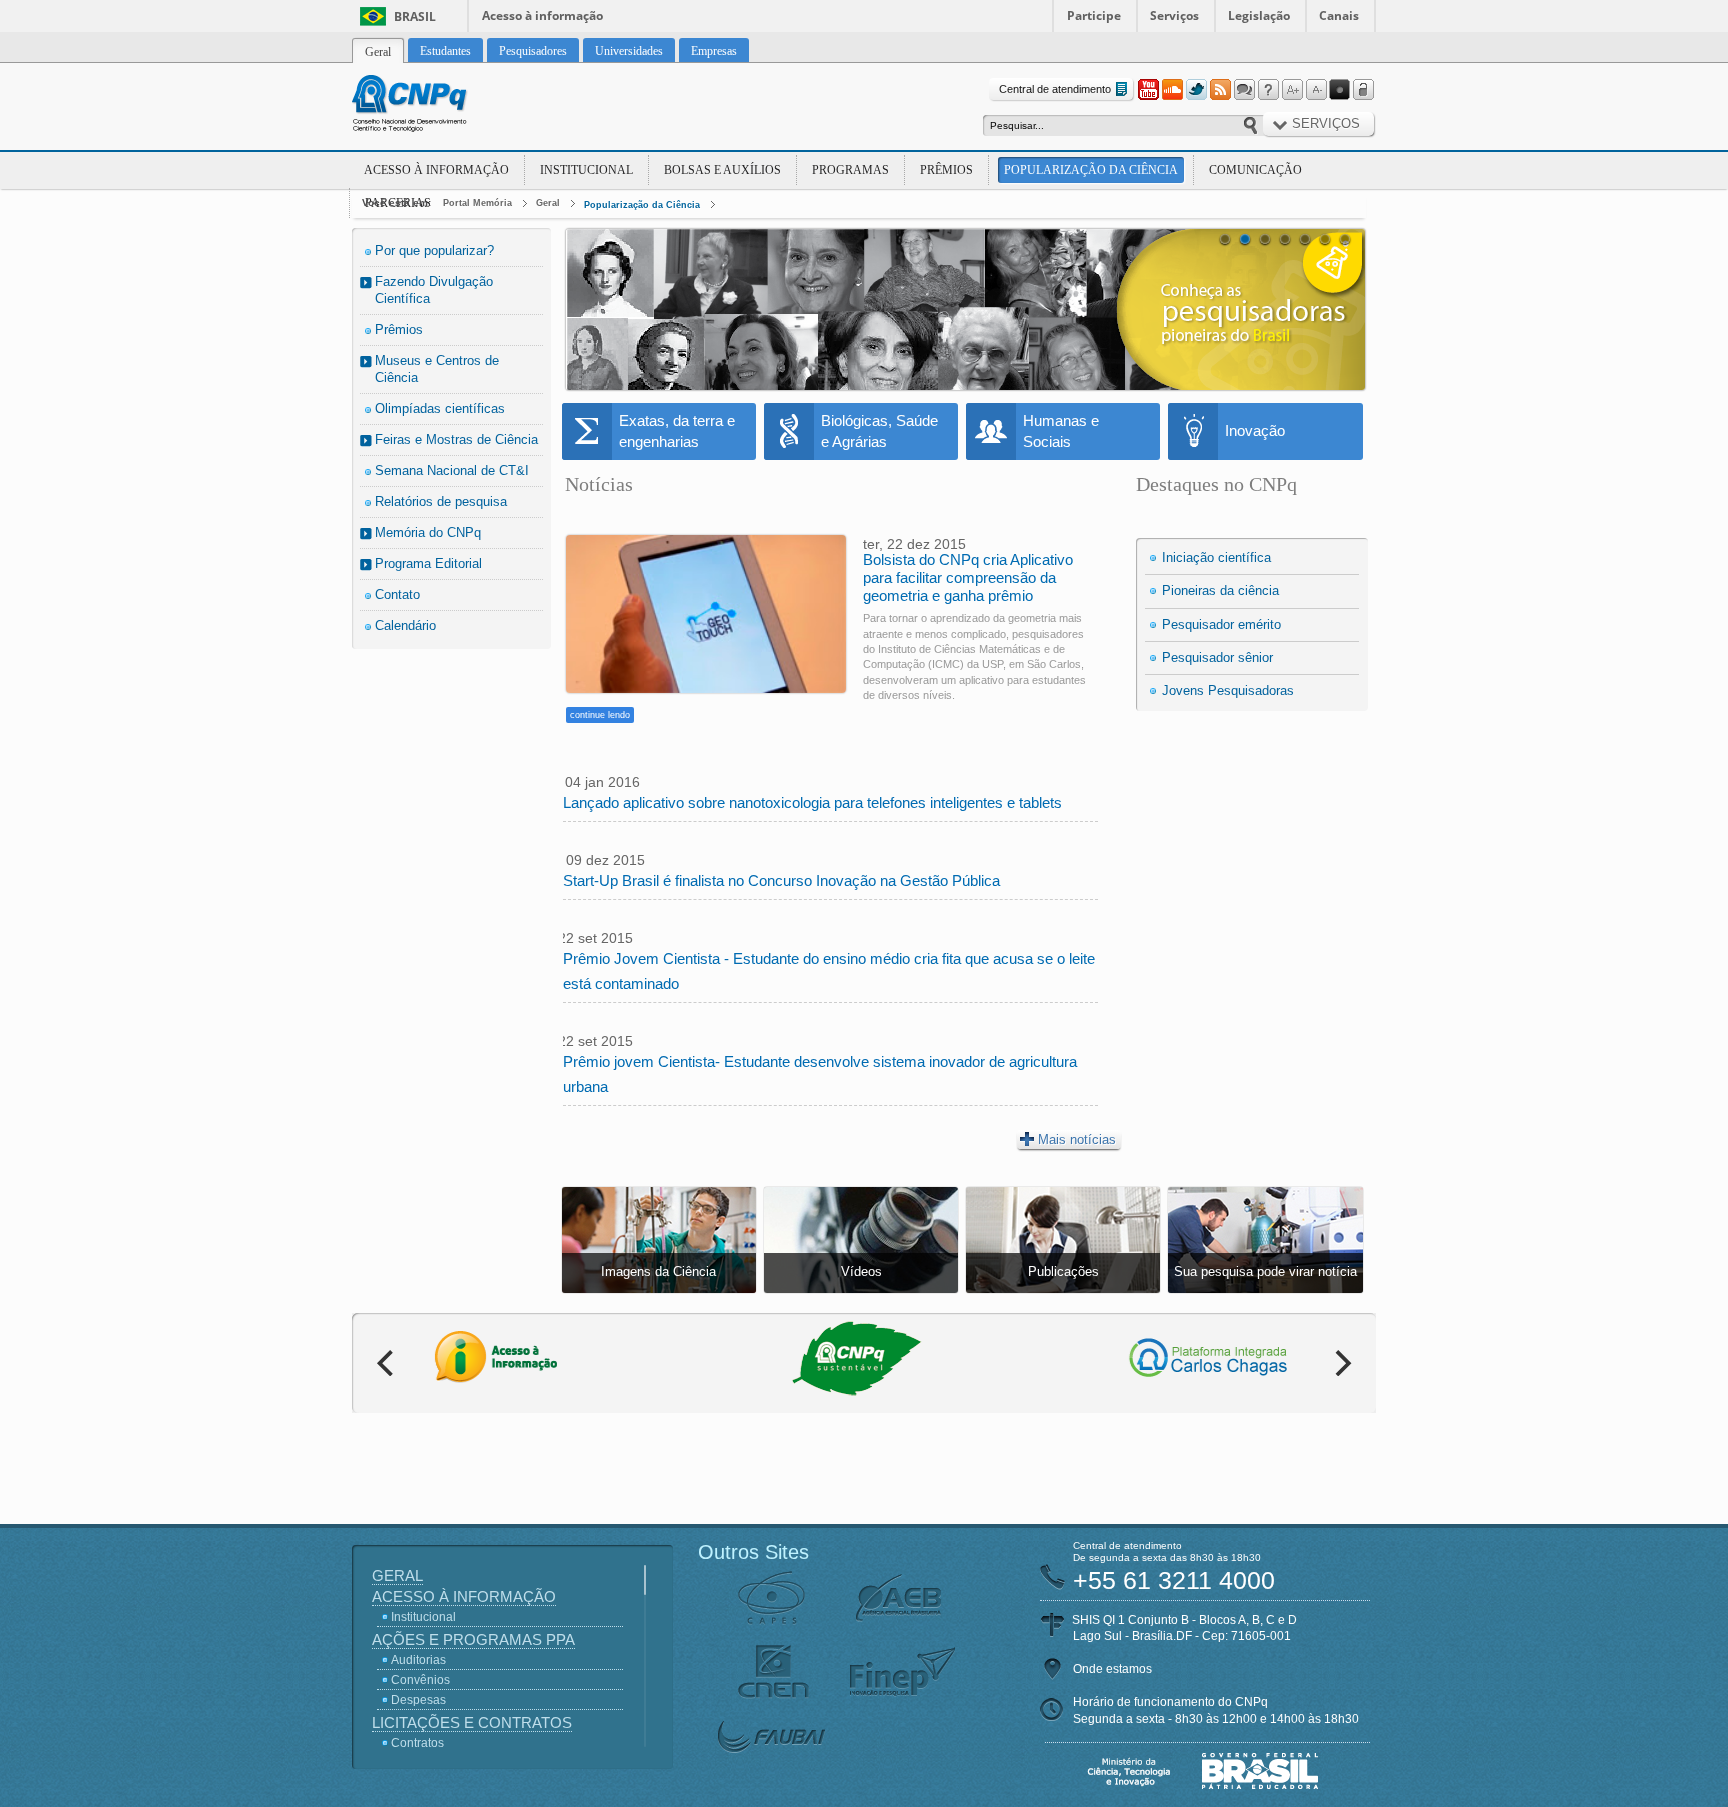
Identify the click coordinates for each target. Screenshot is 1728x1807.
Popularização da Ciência (1091, 170)
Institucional (586, 170)
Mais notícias (1077, 1139)
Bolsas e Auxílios (722, 170)
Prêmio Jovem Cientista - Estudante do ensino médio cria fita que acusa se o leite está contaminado (829, 971)
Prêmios (946, 170)
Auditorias (418, 1660)
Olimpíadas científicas (440, 408)
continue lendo (600, 715)
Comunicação (1255, 170)
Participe (1094, 15)
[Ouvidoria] (1244, 90)
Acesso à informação (542, 15)
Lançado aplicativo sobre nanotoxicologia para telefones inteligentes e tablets (812, 802)
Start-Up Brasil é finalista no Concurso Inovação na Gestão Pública (781, 880)
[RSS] (1220, 90)
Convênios (420, 1680)
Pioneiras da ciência (1220, 590)
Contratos (417, 1743)
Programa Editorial (428, 563)
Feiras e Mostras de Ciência (456, 439)
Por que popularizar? (434, 250)
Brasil (415, 16)
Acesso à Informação (436, 170)
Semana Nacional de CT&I (452, 470)
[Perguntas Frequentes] (1268, 90)
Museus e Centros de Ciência (437, 369)
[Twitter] (1196, 90)
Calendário (405, 625)
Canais (1339, 15)
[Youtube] (1148, 90)
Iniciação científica (1216, 557)
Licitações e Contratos (472, 1722)
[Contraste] (1340, 90)
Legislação (1259, 15)
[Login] (1364, 90)
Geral (548, 203)
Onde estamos (1112, 1669)
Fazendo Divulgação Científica (434, 290)
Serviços (1174, 15)
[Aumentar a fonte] (1292, 90)
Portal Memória (477, 203)
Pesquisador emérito (1221, 624)
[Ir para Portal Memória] (434, 106)
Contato (397, 594)
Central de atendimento (1055, 89)
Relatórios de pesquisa (441, 501)
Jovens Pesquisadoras (1228, 690)
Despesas (418, 1700)
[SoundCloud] (1172, 90)
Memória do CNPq (428, 532)
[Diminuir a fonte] (1316, 90)
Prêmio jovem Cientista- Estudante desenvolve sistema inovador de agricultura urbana (820, 1074)
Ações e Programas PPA (473, 1639)
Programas (850, 170)
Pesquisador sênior (1217, 657)
